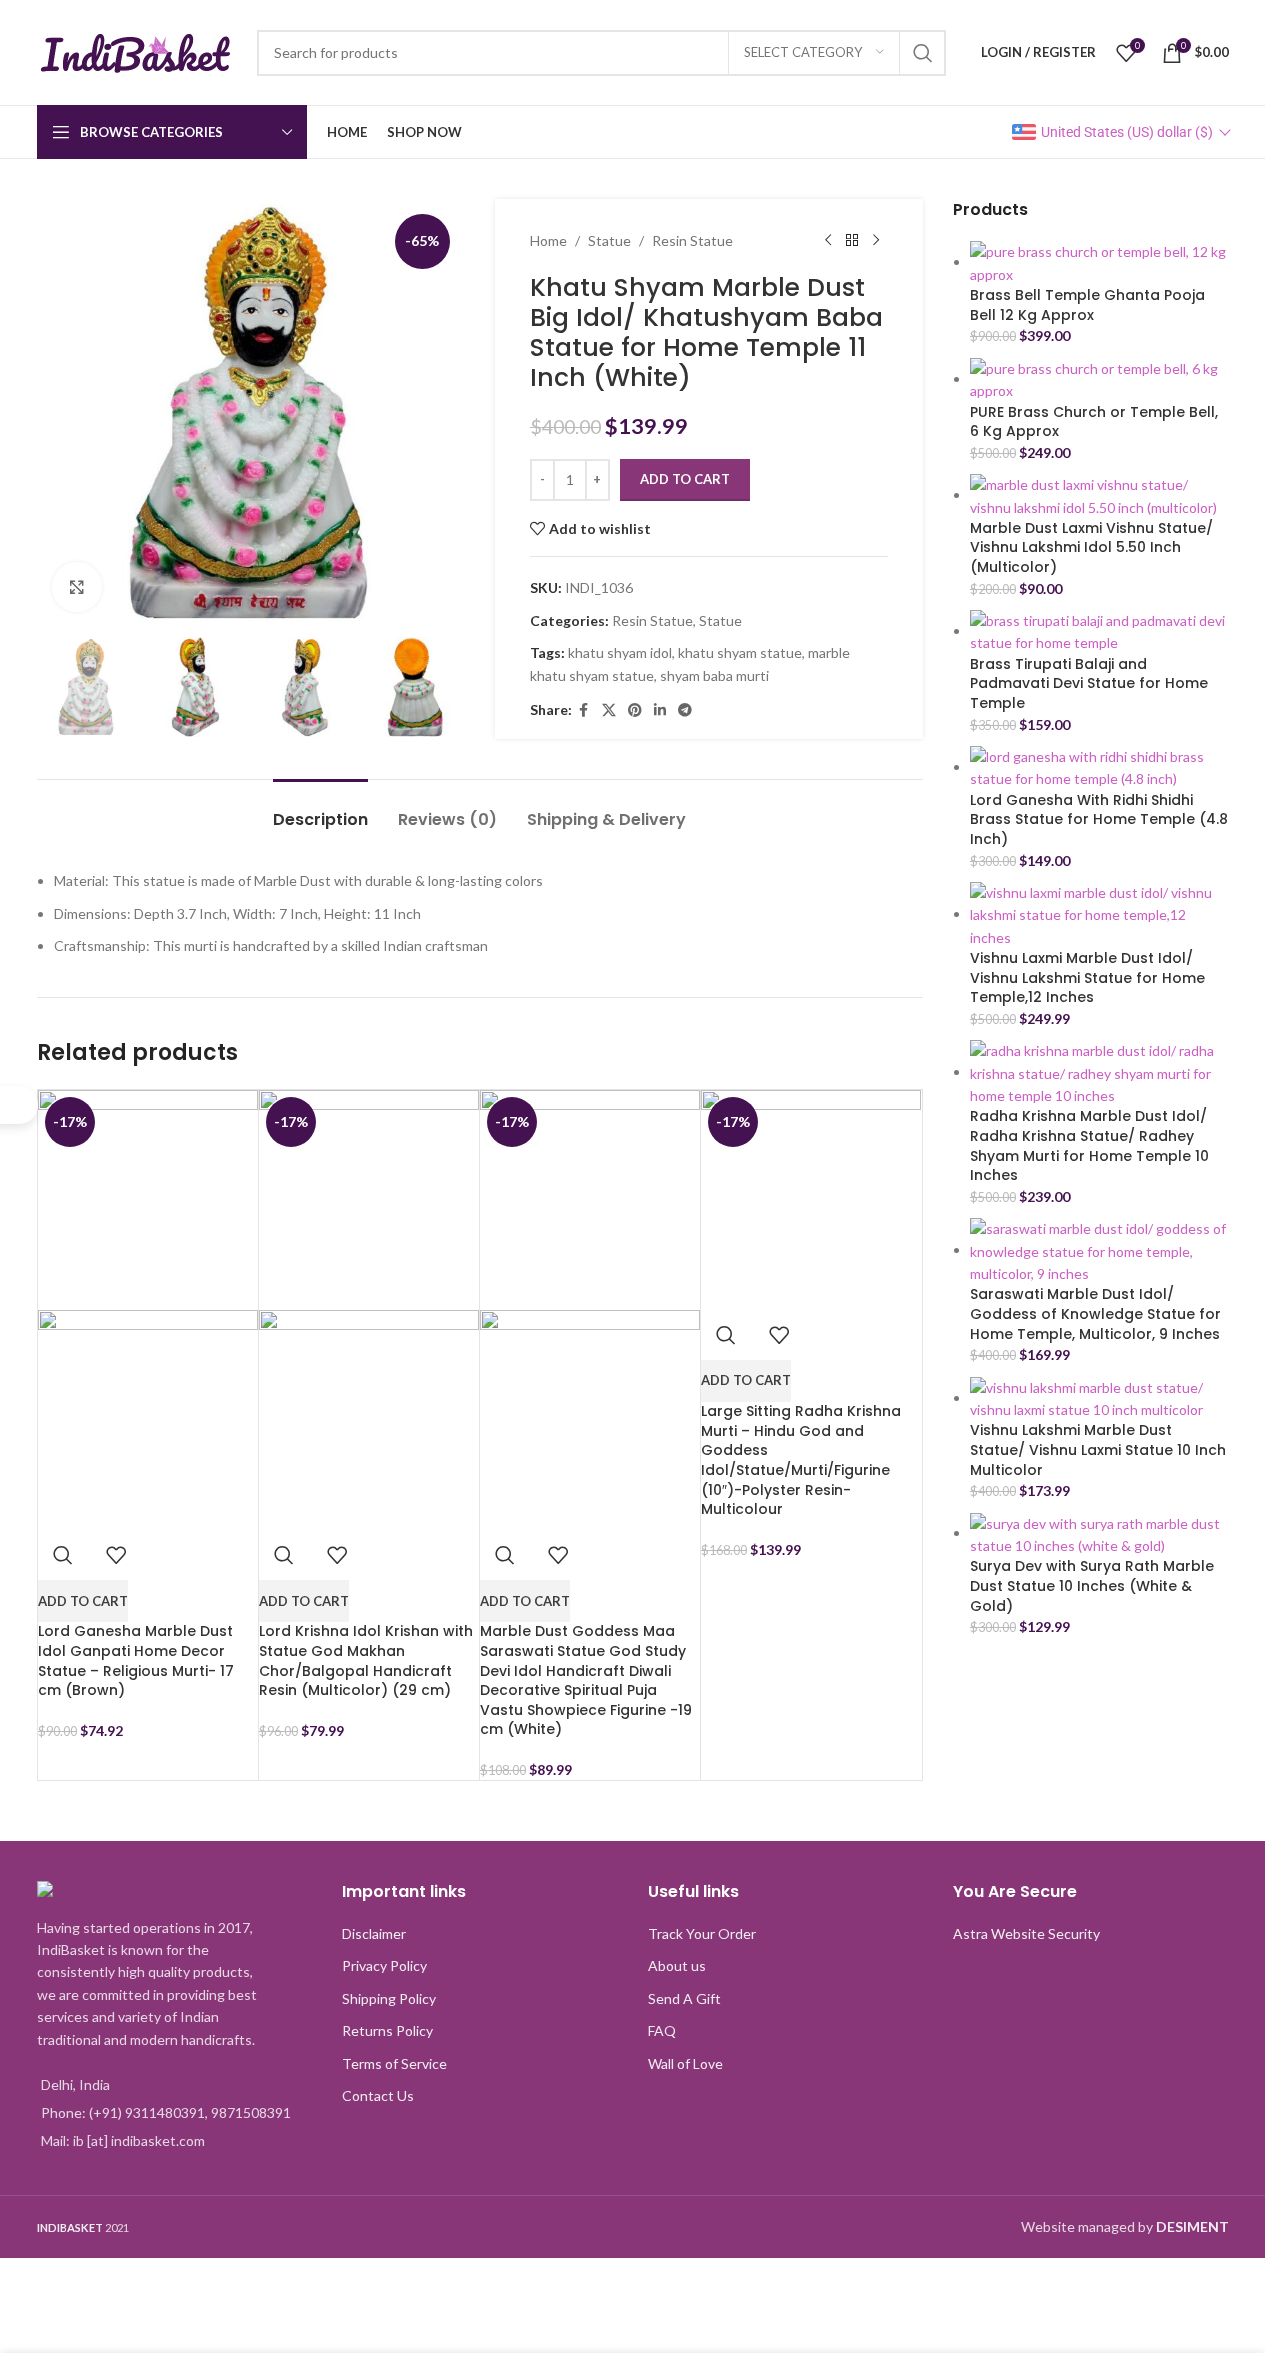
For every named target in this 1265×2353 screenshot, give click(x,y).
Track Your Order (702, 1933)
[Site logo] (137, 50)
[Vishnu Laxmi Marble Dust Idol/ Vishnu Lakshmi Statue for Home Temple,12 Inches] (1099, 913)
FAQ (662, 2030)
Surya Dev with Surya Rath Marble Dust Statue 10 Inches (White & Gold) (1092, 1586)
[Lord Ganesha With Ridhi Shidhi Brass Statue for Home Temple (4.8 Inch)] (1099, 766)
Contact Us (378, 2095)
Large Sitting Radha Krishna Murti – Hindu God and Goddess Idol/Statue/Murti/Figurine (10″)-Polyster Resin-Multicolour (801, 1460)
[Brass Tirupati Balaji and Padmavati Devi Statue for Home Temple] (1099, 630)
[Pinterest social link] (635, 710)
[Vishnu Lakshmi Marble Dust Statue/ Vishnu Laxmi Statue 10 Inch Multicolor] (1099, 1397)
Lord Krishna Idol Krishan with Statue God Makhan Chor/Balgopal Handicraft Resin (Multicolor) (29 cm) (366, 1660)
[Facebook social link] (584, 710)
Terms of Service (394, 2063)
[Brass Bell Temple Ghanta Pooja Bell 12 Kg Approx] (1099, 261)
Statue (609, 240)
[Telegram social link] (685, 710)
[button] (83, 1601)
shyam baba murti (714, 675)
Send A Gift (684, 1998)
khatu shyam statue (740, 652)
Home (548, 240)
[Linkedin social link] (660, 710)
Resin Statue (692, 240)
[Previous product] (828, 241)
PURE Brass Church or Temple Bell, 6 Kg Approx (1094, 422)
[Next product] (876, 241)
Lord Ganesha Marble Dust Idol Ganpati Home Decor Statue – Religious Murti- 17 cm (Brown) (136, 1660)
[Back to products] (852, 241)
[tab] (320, 809)
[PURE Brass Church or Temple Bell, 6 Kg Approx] (1099, 378)
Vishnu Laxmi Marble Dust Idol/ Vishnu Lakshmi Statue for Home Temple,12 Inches (1087, 978)
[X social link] (609, 710)
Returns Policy (387, 2030)
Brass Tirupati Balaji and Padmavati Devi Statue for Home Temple (1089, 684)
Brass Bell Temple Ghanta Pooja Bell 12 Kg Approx (1087, 305)
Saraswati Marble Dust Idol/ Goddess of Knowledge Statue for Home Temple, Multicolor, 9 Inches (1095, 1314)
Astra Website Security (1026, 1933)
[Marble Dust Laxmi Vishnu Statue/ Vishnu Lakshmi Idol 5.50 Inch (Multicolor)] (1099, 494)
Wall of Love (685, 2063)
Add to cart (685, 479)
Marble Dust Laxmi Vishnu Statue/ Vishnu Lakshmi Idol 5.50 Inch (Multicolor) (1091, 548)
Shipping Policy (389, 1998)
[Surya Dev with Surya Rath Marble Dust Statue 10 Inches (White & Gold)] (1099, 1532)
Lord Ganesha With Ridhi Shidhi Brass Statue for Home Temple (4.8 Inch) (1099, 820)
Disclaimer (374, 1933)
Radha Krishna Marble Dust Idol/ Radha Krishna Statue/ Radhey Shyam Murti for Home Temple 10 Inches (1089, 1146)
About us (677, 1965)
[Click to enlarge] (77, 587)
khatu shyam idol (620, 652)
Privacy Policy (384, 1965)
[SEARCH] (923, 53)
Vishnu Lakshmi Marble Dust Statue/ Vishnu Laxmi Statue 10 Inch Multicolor (1098, 1450)
